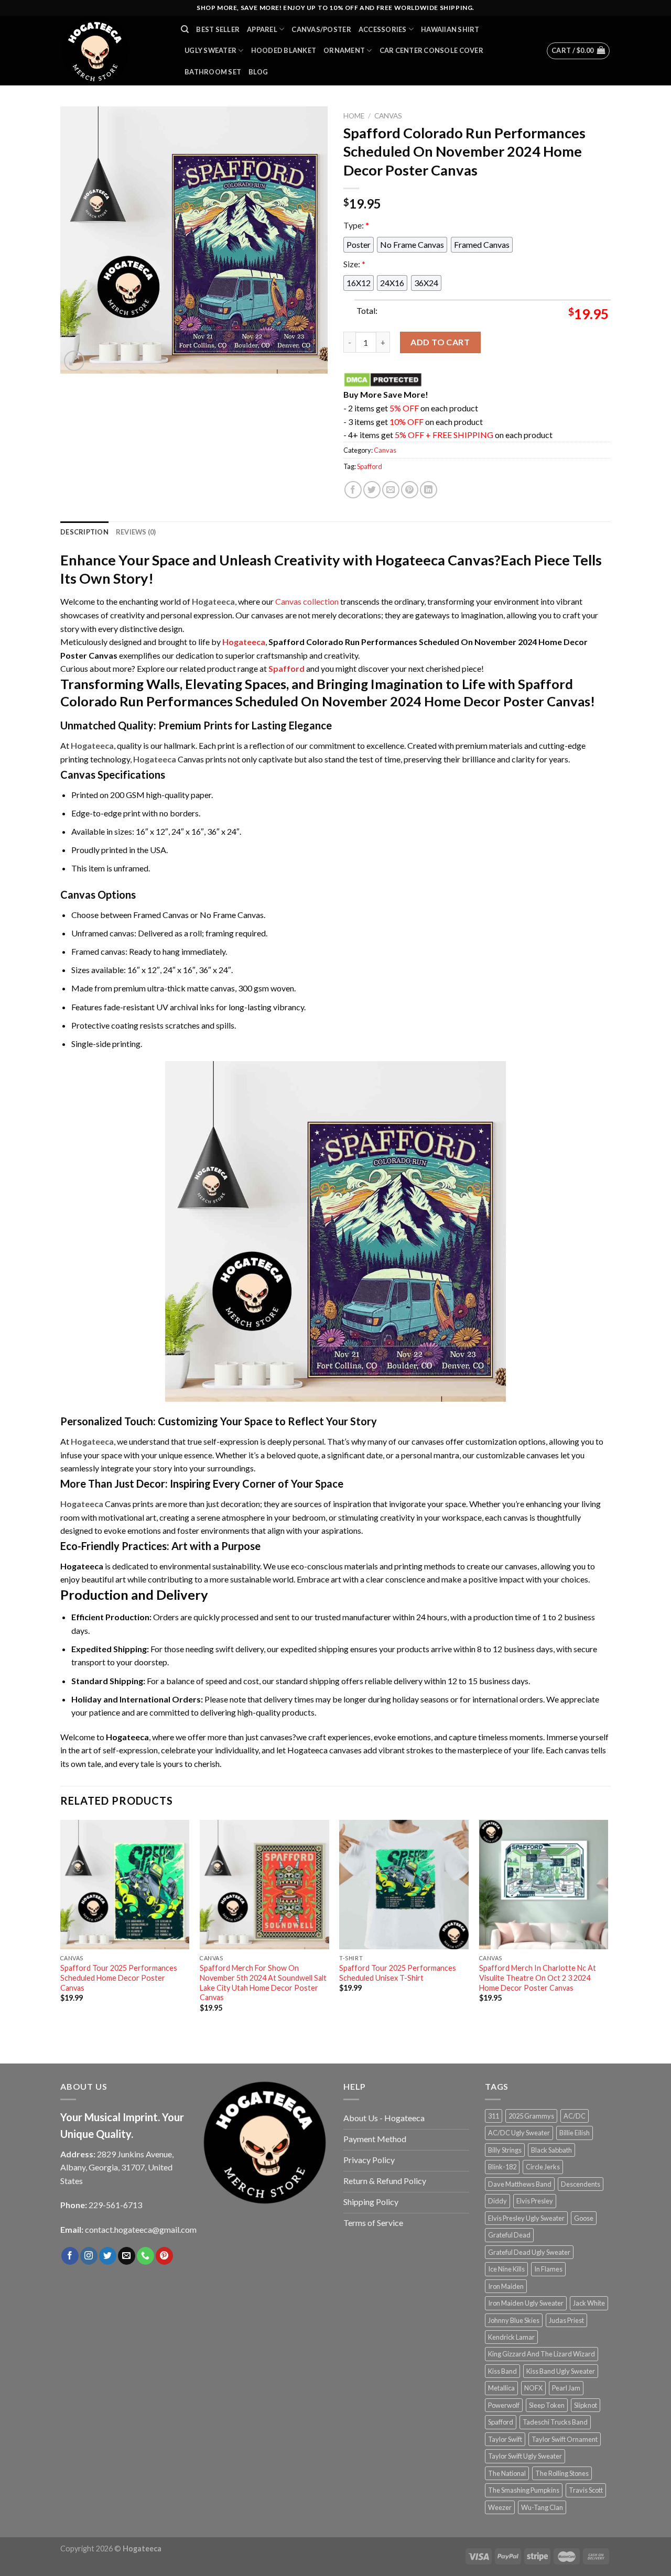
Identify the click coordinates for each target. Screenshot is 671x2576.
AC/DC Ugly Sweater (519, 2133)
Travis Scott (586, 2490)
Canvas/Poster (321, 29)
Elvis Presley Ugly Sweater (526, 2218)
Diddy (497, 2201)
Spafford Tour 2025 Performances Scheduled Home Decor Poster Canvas (119, 1978)
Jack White (589, 2303)
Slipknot (586, 2405)
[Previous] (61, 1930)
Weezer (500, 2507)
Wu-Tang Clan (542, 2507)
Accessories (383, 29)
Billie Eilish (575, 2133)
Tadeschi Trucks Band (555, 2422)
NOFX (533, 2388)
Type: (356, 225)
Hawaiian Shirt (450, 29)
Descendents (581, 2184)
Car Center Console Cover (431, 50)
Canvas (388, 116)
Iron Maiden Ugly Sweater (526, 2303)
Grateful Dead (509, 2235)
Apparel (262, 29)
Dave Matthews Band (520, 2184)
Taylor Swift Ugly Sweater (525, 2456)
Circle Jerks (543, 2167)
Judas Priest (566, 2320)
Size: (354, 264)
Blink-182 (502, 2167)
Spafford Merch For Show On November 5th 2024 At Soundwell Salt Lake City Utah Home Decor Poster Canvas (263, 1983)
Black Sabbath (551, 2150)
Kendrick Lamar (511, 2337)
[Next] (608, 1930)
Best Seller (218, 29)
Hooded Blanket (284, 50)
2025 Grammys (531, 2116)
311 (494, 2116)
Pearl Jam (566, 2388)
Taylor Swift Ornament (565, 2439)
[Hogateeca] (113, 51)
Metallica (501, 2388)
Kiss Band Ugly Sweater (561, 2371)
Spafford (370, 466)
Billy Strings (505, 2150)
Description (84, 532)
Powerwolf (504, 2405)
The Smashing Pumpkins (524, 2490)
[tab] (84, 532)
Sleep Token (547, 2405)
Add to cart (440, 342)
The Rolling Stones (562, 2473)
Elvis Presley (535, 2201)
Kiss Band (502, 2371)
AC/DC (575, 2116)
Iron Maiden (506, 2286)
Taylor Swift (505, 2439)
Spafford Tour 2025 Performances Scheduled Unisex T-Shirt (398, 1973)
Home (354, 116)
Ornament (344, 50)
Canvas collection (307, 601)
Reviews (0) (136, 532)
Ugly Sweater (210, 50)
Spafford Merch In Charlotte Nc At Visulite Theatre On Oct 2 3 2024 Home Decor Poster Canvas (538, 1978)
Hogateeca (244, 642)
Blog (258, 72)
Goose (584, 2218)
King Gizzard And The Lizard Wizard (542, 2354)
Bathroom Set (213, 72)
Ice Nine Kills (506, 2269)
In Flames (548, 2269)
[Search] (185, 29)
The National (507, 2473)
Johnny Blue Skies (514, 2320)
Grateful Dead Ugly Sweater (529, 2252)
